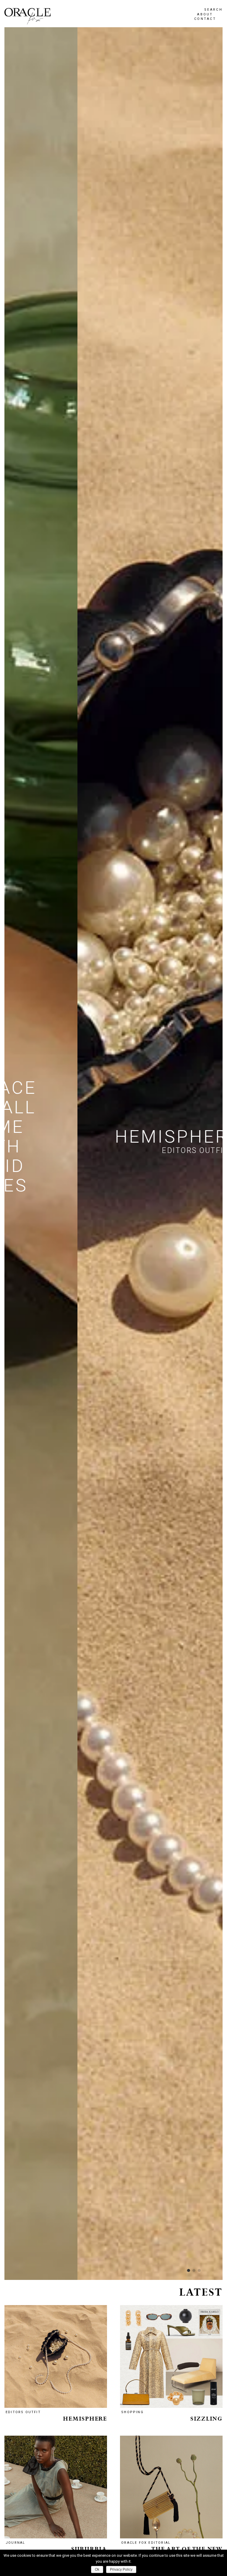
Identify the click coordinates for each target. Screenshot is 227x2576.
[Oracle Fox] (27, 16)
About (205, 14)
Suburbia (89, 2549)
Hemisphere (85, 2419)
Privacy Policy (121, 2569)
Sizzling (206, 2419)
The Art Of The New (187, 2549)
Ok (97, 2569)
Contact (205, 19)
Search (213, 10)
